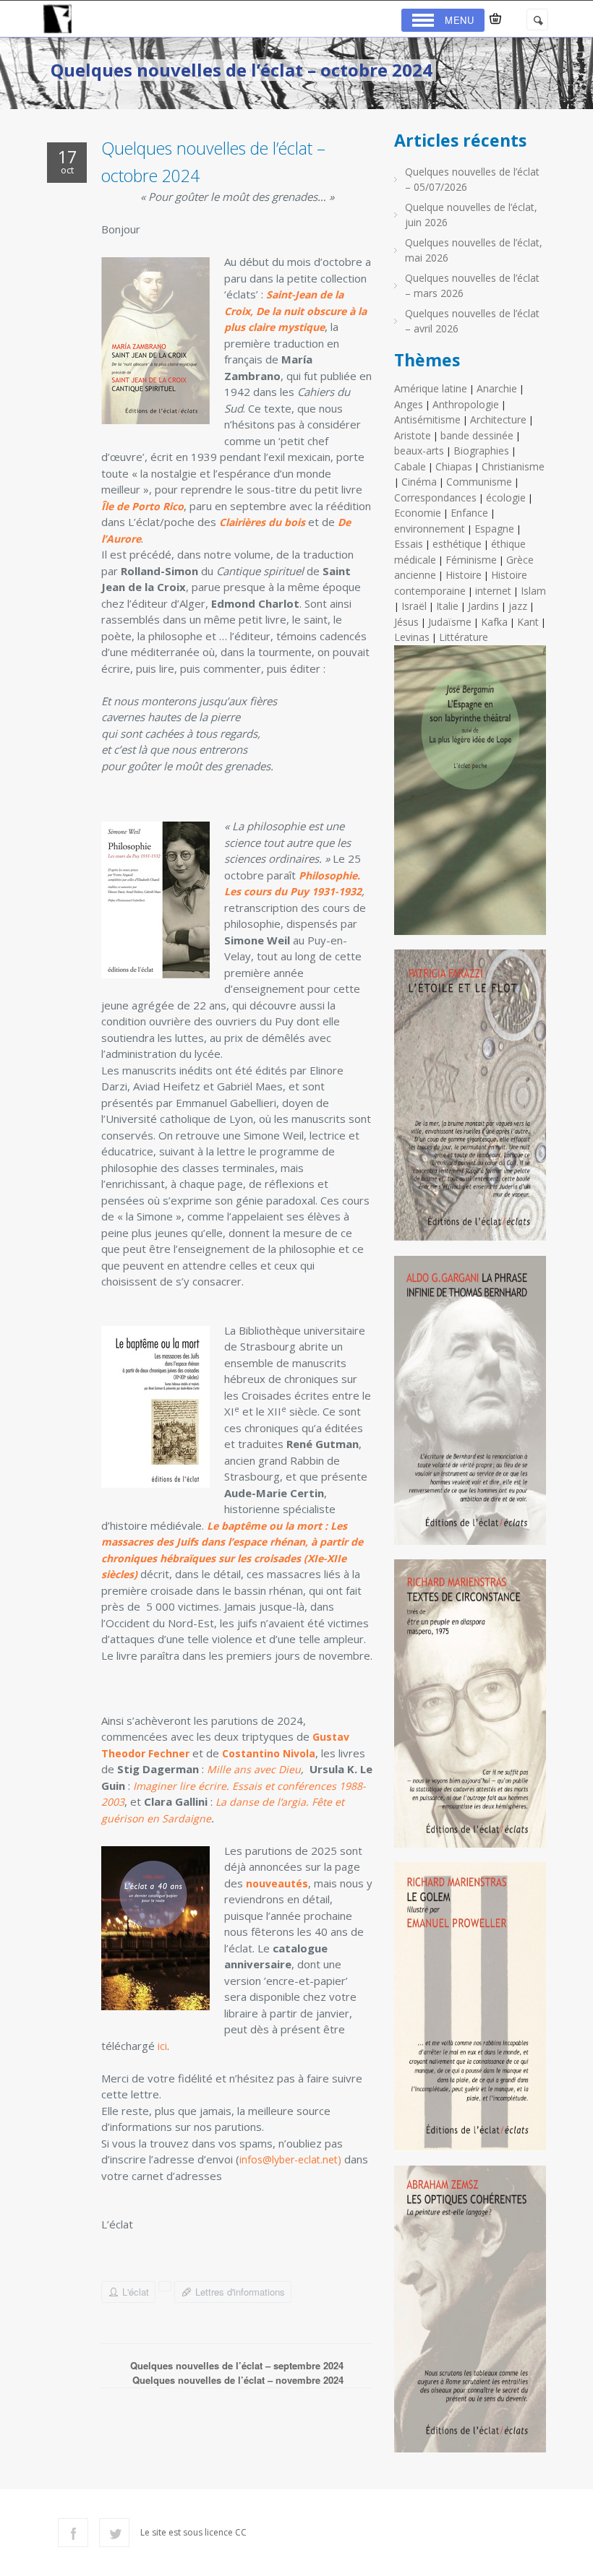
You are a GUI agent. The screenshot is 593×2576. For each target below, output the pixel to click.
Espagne (494, 529)
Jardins (483, 606)
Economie (418, 513)
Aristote (413, 435)
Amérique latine (431, 388)
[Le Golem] (470, 2012)
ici (162, 2046)
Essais (409, 544)
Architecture (498, 419)
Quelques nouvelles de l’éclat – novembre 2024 (238, 2380)
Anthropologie (466, 404)
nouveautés (277, 1883)
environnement (430, 529)
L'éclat (136, 2292)
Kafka (494, 622)
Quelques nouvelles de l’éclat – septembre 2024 (237, 2365)
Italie (447, 606)
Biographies (481, 451)
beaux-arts (419, 451)
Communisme (479, 482)
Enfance (469, 513)
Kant (528, 622)
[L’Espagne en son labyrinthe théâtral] (470, 796)
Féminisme (471, 560)
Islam (533, 591)
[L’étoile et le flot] (470, 1101)
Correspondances (435, 497)
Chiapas (454, 466)
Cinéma (419, 482)
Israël (414, 606)
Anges (409, 404)
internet (493, 591)
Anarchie (497, 388)
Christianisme (513, 466)
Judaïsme (450, 622)
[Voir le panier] (495, 19)
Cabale (410, 466)
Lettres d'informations (240, 2292)
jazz (518, 606)
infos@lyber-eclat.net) (290, 2159)
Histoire (464, 575)
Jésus (406, 622)
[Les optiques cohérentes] (470, 2315)
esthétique (457, 544)
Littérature (464, 637)
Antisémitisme (427, 419)
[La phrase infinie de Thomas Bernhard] (470, 1406)
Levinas (412, 637)
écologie (506, 497)
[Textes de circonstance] (470, 1709)
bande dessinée (477, 435)
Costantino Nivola (269, 1753)
